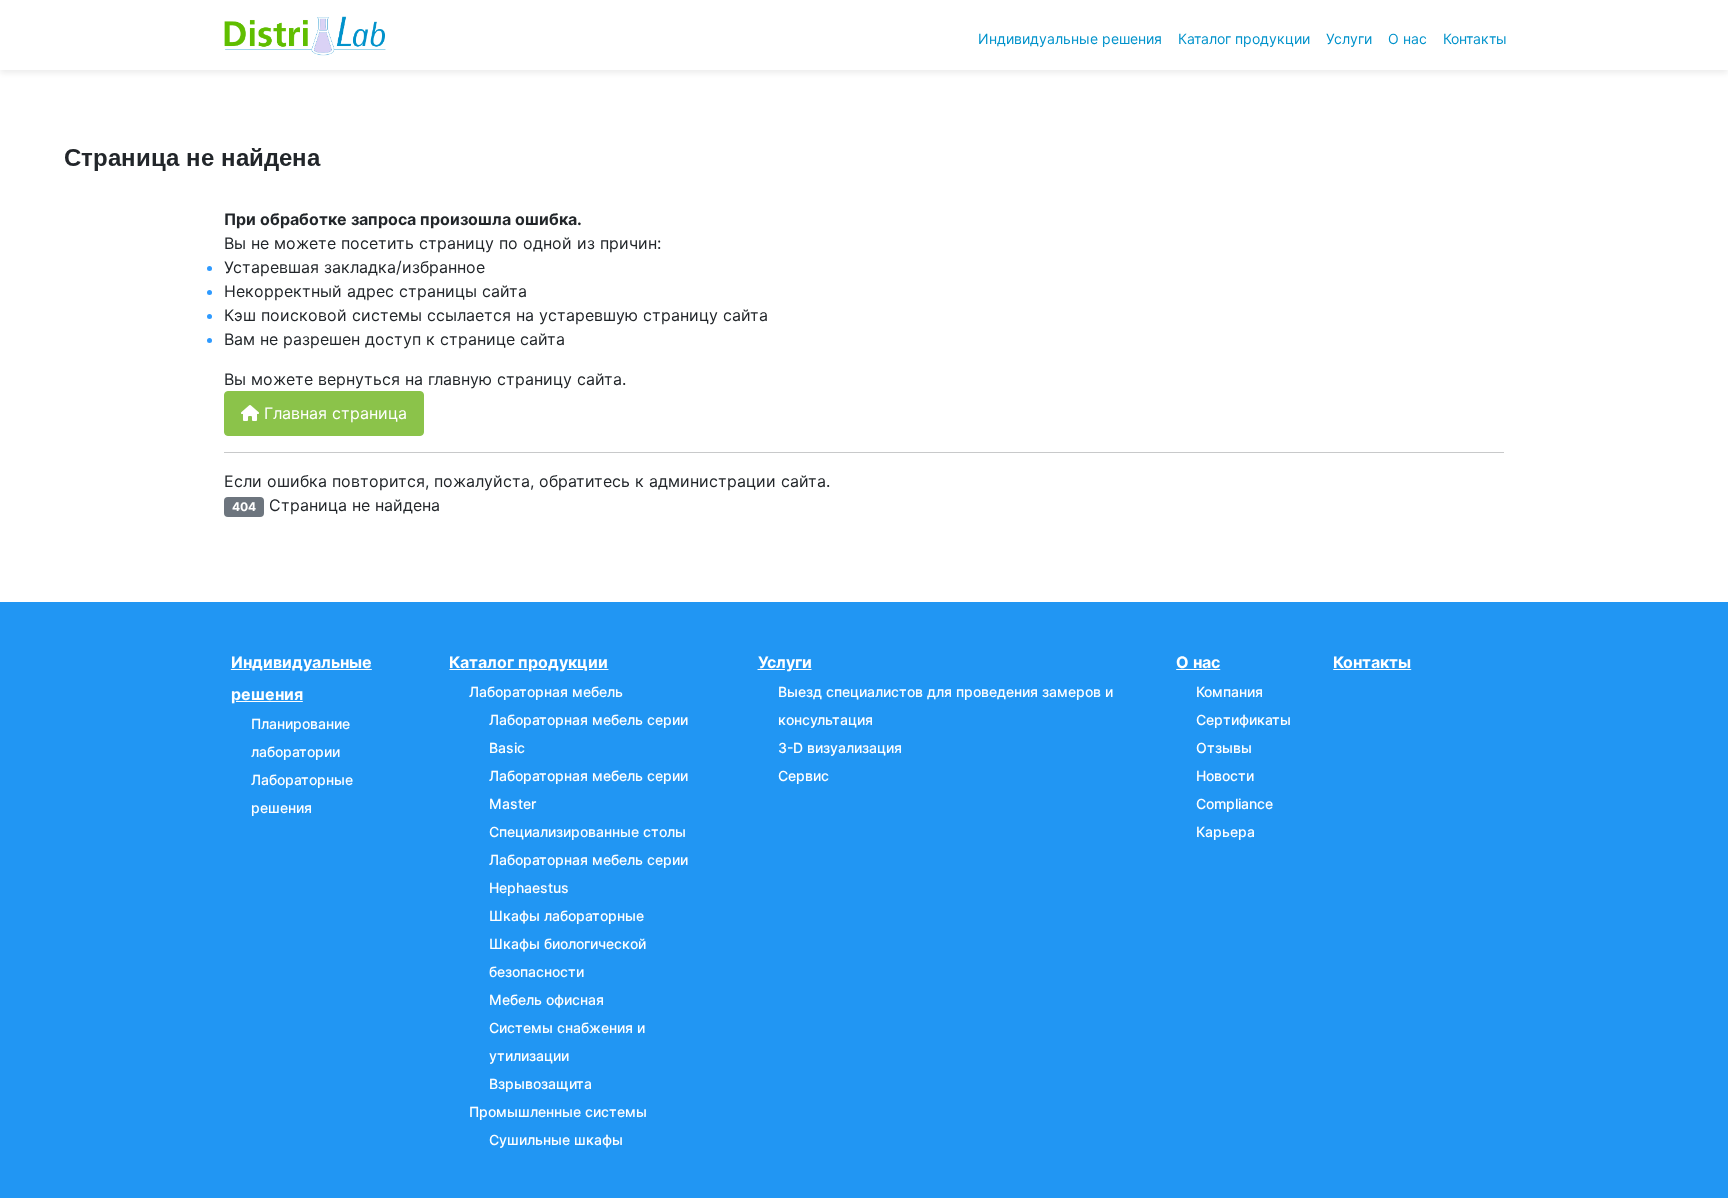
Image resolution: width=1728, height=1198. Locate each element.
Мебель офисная (546, 999)
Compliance (1234, 803)
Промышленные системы (558, 1111)
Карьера (1225, 831)
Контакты (1475, 38)
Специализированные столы (587, 831)
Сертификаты (1243, 719)
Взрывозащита (540, 1083)
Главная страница (333, 413)
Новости (1225, 775)
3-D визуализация (840, 747)
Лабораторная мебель (546, 691)
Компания (1229, 691)
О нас (1407, 38)
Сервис (803, 775)
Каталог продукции (1244, 38)
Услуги (1349, 38)
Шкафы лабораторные (566, 915)
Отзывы (1224, 747)
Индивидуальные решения (1070, 38)
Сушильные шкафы (556, 1139)
